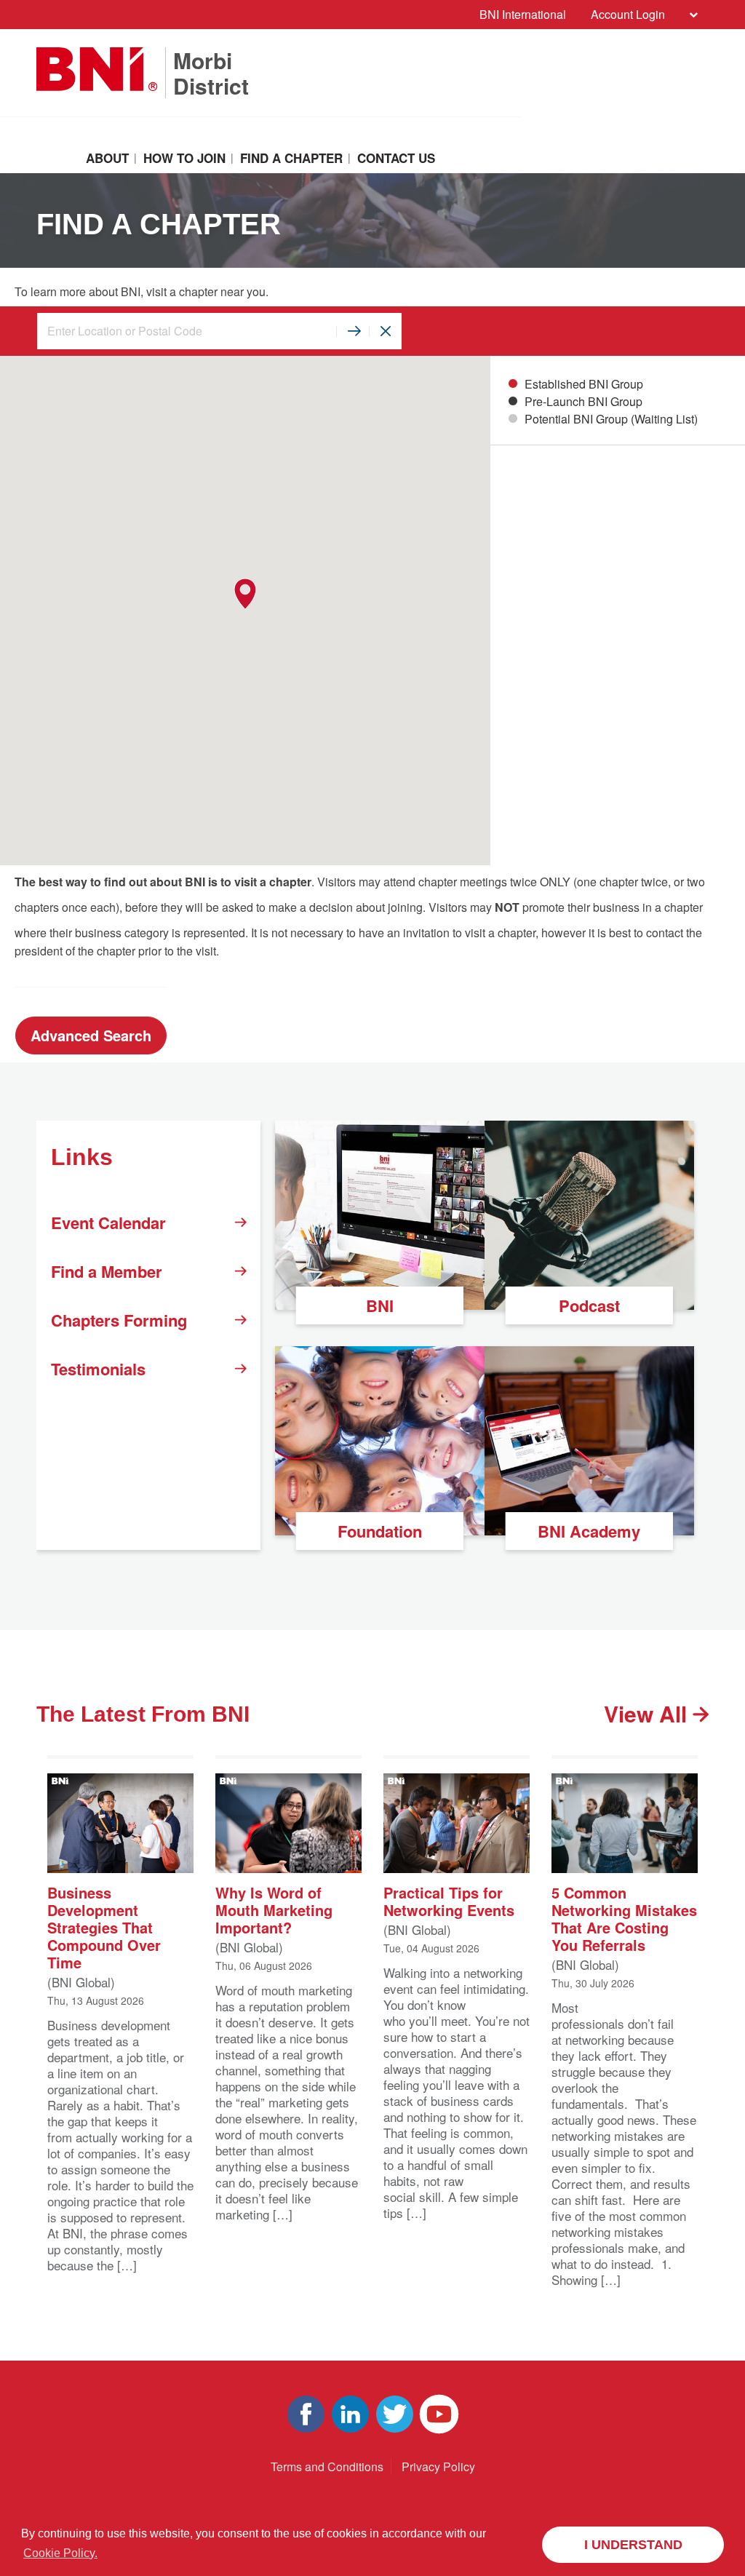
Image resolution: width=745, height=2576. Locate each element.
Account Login (628, 14)
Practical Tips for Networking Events (449, 1900)
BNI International (523, 14)
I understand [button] (633, 2545)
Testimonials (98, 1369)
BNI (380, 1305)
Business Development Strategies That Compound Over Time (104, 1927)
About (107, 158)
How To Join (184, 158)
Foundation (380, 1531)
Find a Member (107, 1271)
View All (648, 1714)
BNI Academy (589, 1531)
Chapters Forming (119, 1320)
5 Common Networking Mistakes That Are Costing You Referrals (624, 1918)
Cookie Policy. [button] (60, 2553)
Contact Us (396, 158)
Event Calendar (108, 1223)
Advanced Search (91, 1035)
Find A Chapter (291, 158)
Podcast (589, 1305)
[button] (245, 594)
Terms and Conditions (327, 2466)
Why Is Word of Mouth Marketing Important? (274, 1909)
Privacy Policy (438, 2466)
